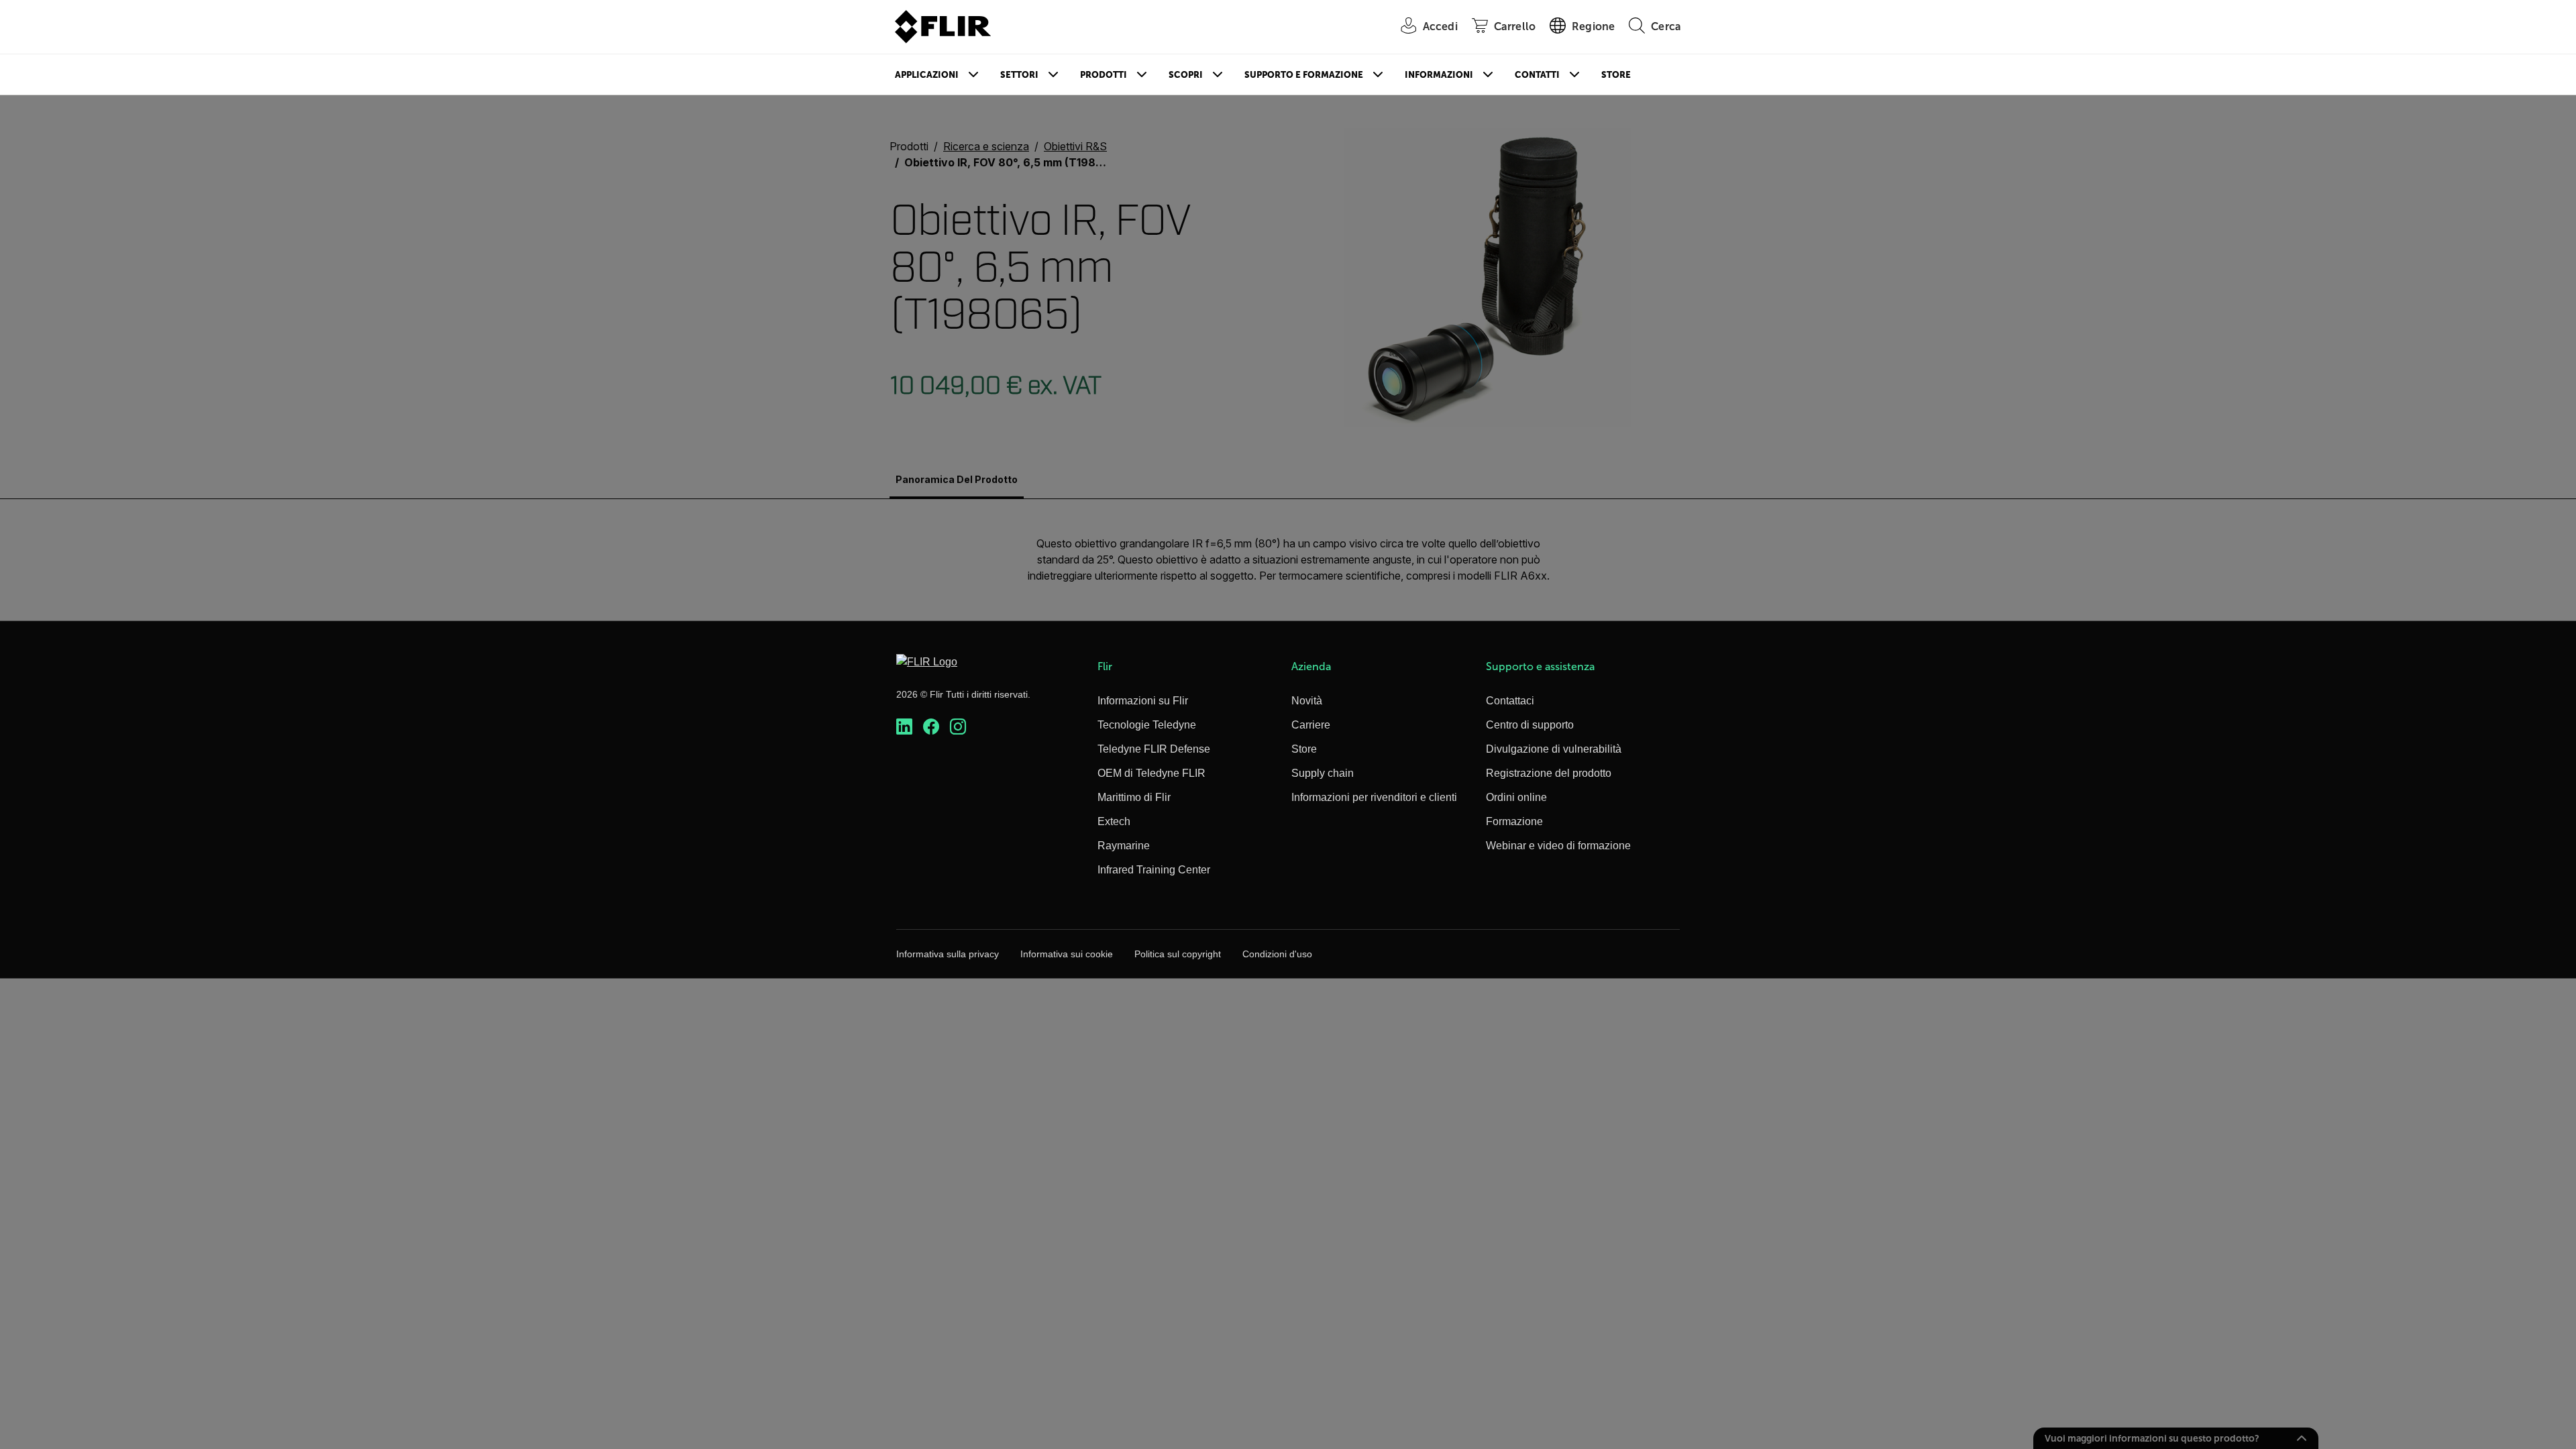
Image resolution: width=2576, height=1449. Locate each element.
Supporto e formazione (1304, 75)
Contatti (1537, 75)
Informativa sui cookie (1067, 954)
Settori (1019, 75)
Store (1616, 75)
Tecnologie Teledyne (1147, 725)
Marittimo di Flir (1134, 797)
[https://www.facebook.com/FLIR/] (931, 727)
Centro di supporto (1530, 725)
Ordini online (1516, 797)
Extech (1114, 821)
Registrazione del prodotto (1549, 773)
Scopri (1186, 75)
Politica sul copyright (1178, 954)
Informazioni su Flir (1143, 701)
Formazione (1514, 821)
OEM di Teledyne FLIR (1151, 773)
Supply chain (1323, 773)
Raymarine (1124, 846)
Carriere (1311, 725)
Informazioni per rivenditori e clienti (1374, 797)
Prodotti (1104, 75)
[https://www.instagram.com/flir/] (958, 727)
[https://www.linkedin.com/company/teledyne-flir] (904, 727)
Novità (1307, 701)
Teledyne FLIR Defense (1154, 749)
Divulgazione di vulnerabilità (1554, 749)
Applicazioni (927, 75)
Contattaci (1510, 701)
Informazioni (1439, 75)
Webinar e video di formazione (1558, 846)
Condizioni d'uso (1277, 954)
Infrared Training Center (1154, 870)
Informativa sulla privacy (948, 954)
